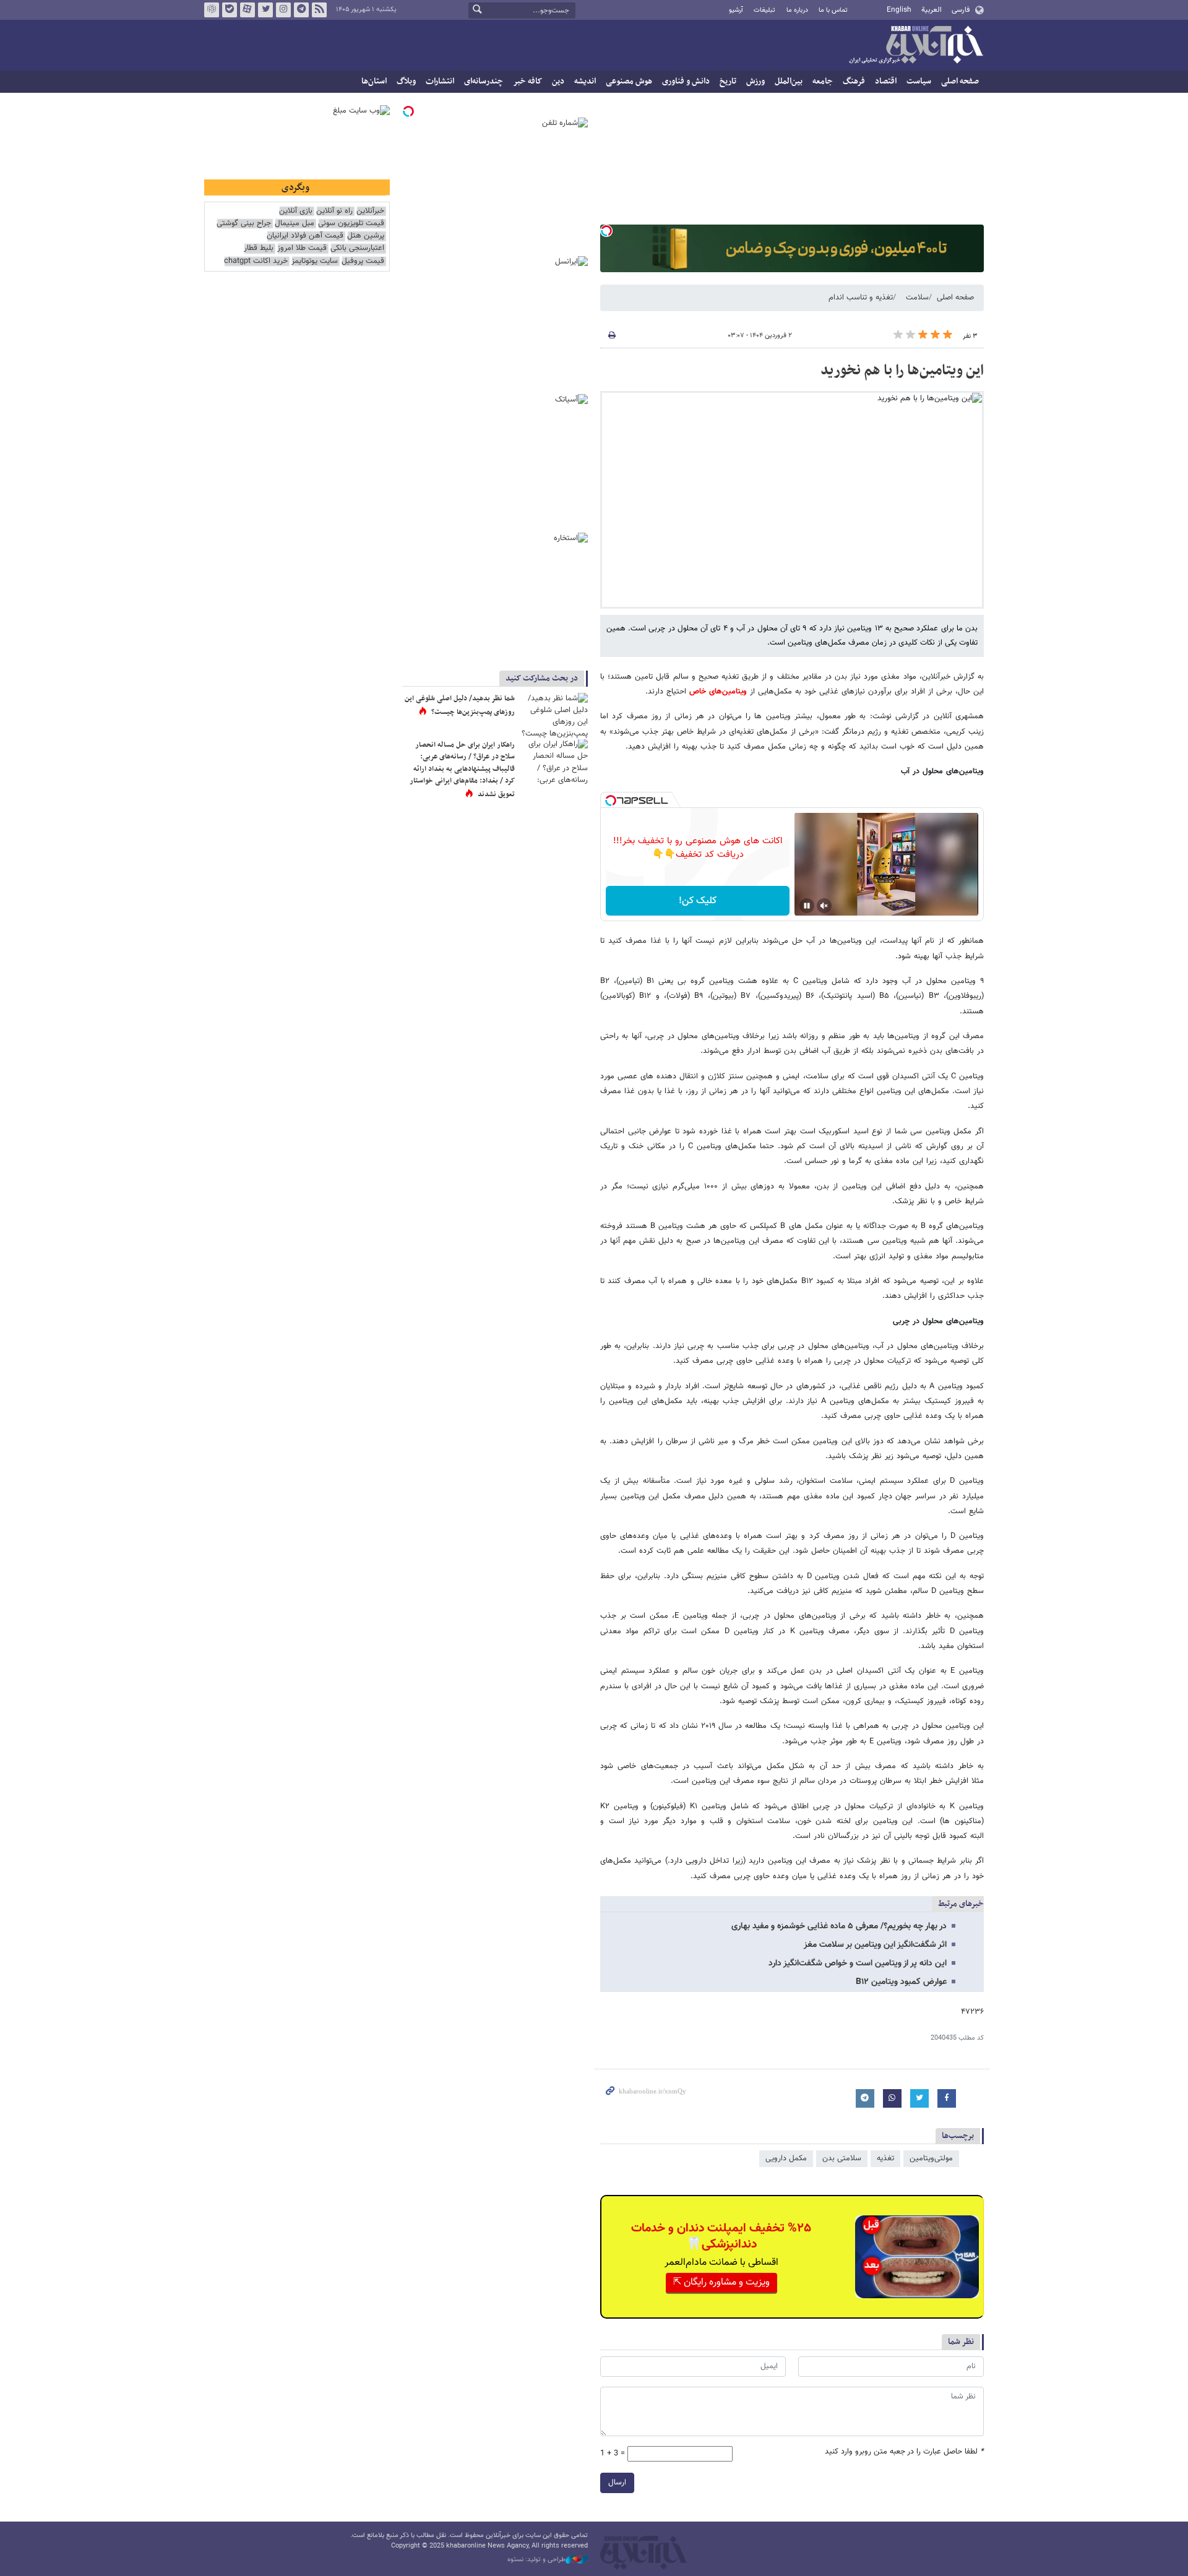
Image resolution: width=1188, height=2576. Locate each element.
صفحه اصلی (960, 81)
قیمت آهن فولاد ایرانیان (305, 236)
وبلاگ (406, 81)
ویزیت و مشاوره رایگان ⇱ (721, 2282)
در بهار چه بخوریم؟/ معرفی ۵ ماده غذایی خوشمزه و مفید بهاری (839, 1926)
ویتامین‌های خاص (720, 692)
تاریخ (728, 81)
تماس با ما (833, 10)
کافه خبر (527, 81)
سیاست (919, 81)
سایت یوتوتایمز (315, 261)
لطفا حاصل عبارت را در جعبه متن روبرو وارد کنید (904, 2452)
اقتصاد (886, 81)
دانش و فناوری (686, 81)
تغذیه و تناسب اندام (861, 298)
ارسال (617, 2483)
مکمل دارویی (786, 2158)
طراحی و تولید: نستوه (536, 2560)
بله (230, 10)
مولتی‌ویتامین (931, 2158)
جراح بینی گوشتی (244, 224)
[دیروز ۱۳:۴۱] (554, 715)
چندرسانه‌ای (484, 81)
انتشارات (440, 81)
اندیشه (585, 81)
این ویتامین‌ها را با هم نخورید (902, 371)
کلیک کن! (698, 901)
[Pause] (807, 906)
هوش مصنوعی (629, 81)
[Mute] (824, 906)
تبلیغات (764, 10)
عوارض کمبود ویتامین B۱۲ (901, 1982)
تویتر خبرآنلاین (265, 10)
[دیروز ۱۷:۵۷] (554, 762)
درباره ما (797, 10)
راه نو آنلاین (334, 211)
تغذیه (885, 2158)
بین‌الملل (789, 81)
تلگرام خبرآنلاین (301, 10)
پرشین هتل (366, 236)
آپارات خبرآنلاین (247, 10)
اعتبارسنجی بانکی (357, 248)
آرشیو (736, 10)
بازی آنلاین (296, 211)
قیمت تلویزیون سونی (351, 224)
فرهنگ (854, 81)
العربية (932, 10)
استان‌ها (374, 81)
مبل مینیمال (295, 224)
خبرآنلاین (916, 46)
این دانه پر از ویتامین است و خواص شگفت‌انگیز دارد (858, 1964)
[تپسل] (606, 231)
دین (558, 81)
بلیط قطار (259, 248)
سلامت (917, 298)
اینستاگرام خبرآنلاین (283, 10)
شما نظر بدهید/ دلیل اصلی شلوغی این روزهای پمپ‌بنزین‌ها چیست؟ (460, 705)
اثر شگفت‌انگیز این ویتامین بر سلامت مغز (875, 1945)
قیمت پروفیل (363, 261)
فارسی (961, 10)
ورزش (755, 81)
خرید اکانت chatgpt (256, 261)
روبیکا (212, 10)
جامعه (823, 81)
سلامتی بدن (842, 2158)
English (899, 10)
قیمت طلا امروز (302, 248)
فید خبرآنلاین (319, 10)
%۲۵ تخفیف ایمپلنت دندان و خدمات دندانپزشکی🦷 (721, 2236)
